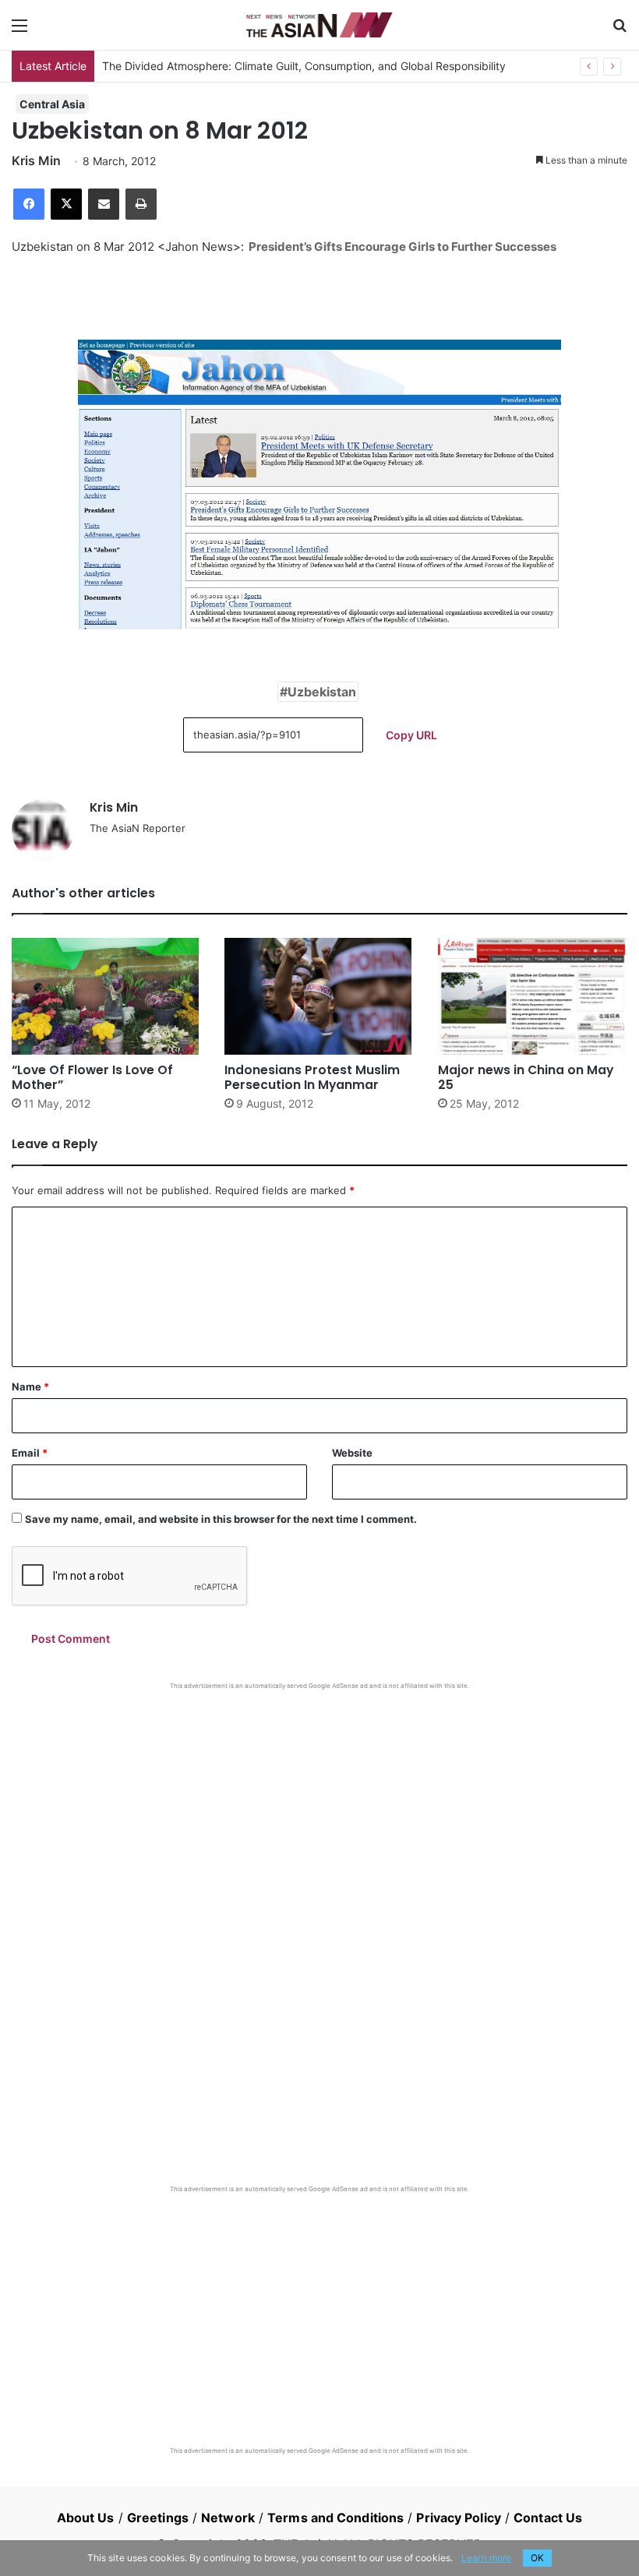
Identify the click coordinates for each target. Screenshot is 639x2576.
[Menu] (19, 31)
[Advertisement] (319, 1807)
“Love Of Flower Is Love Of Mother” (92, 1077)
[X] (66, 204)
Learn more (486, 2558)
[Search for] (620, 31)
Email (30, 1453)
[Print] (141, 204)
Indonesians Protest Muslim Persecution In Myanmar (312, 1077)
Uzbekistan (322, 692)
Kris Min (36, 160)
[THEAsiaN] (319, 25)
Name (30, 1387)
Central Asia (52, 104)
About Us (86, 2518)
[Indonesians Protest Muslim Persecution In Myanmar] (319, 996)
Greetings (158, 2518)
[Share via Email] (104, 204)
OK (537, 2558)
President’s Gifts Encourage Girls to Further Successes (402, 247)
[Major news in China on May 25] (533, 996)
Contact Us (548, 2518)
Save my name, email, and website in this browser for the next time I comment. (221, 1519)
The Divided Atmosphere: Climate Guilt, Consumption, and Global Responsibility (304, 66)
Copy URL (411, 735)
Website (352, 1453)
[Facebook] (29, 204)
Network (228, 2518)
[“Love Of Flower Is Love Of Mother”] (106, 996)
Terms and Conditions (335, 2518)
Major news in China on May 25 (526, 1077)
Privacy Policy (458, 2518)
